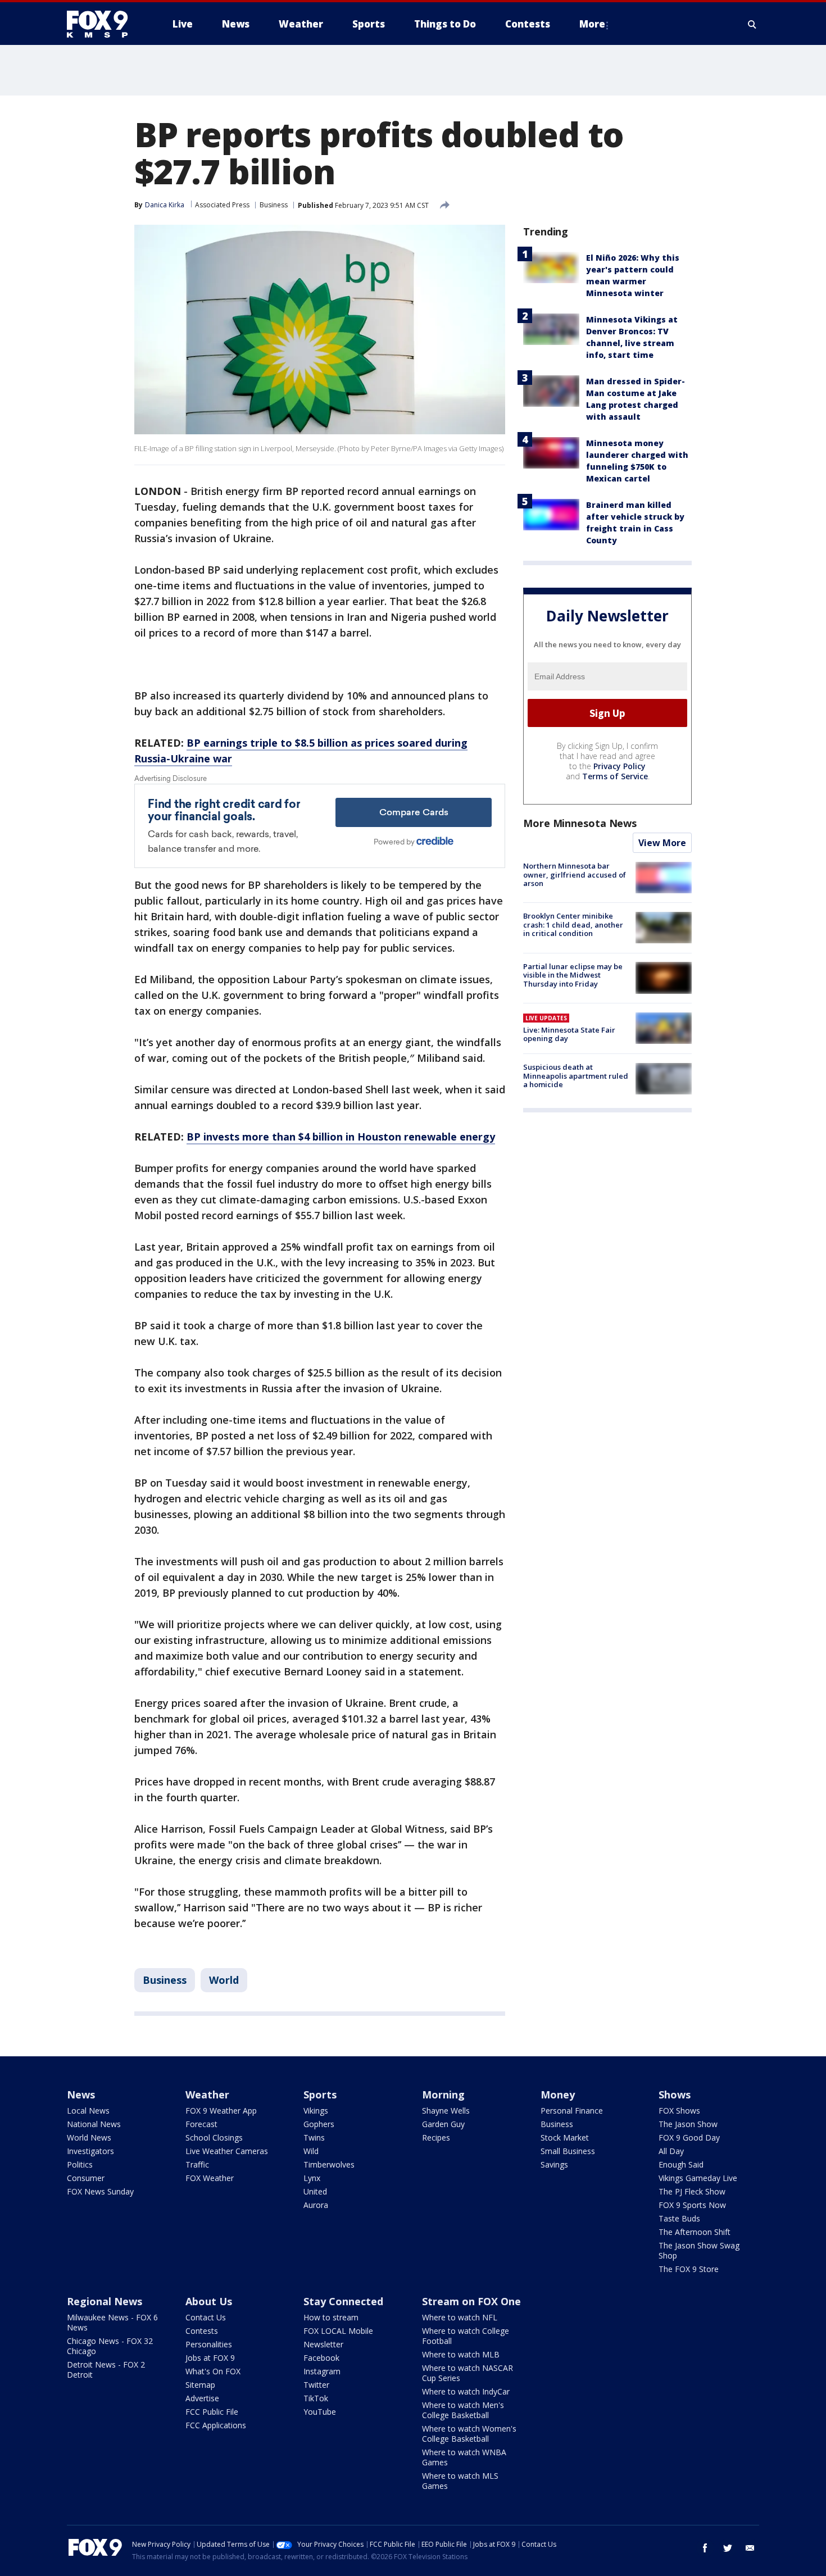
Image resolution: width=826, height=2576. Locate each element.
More (592, 24)
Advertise (202, 2398)
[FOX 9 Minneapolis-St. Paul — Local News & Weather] (104, 24)
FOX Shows (679, 2111)
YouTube (320, 2412)
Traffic (197, 2164)
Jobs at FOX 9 (210, 2358)
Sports (320, 2095)
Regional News (105, 2301)
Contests (202, 2331)
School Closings (214, 2137)
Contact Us (206, 2317)
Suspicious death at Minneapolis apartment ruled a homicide (576, 1076)
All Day (671, 2151)
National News (94, 2124)
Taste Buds (679, 2218)
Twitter (316, 2385)
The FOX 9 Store (689, 2269)
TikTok (316, 2398)
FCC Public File (212, 2412)
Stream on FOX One (471, 2301)
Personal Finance (572, 2111)
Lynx (312, 2178)
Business (274, 205)
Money (558, 2095)
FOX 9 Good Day (689, 2137)
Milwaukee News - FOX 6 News (112, 2322)
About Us (209, 2301)
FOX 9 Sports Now (692, 2205)
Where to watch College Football (466, 2336)
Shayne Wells (446, 2111)
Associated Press (222, 205)
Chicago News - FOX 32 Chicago (110, 2346)
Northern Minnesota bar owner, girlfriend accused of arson (575, 874)
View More (662, 843)
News (81, 2095)
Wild (311, 2151)
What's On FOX (213, 2371)
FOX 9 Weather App (221, 2111)
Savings (554, 2164)
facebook (705, 2548)
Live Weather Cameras (227, 2151)
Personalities (209, 2344)
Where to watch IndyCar (466, 2391)
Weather (207, 2095)
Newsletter (323, 2344)
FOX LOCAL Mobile (338, 2331)
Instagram (322, 2371)
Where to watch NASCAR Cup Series (468, 2373)
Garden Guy (443, 2124)
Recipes (436, 2137)
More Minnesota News (580, 823)
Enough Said (681, 2164)
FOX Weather (210, 2178)
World (224, 1980)
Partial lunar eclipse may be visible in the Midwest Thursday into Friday (573, 974)
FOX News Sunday (100, 2191)
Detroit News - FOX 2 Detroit (106, 2370)
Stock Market (565, 2137)
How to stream (331, 2317)
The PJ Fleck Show (692, 2191)
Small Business (568, 2151)
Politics (80, 2164)
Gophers (319, 2124)
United (315, 2191)
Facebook (321, 2358)
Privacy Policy (619, 766)
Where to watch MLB (461, 2354)
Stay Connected (343, 2301)
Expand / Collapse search (752, 24)
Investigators (90, 2151)
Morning (443, 2095)
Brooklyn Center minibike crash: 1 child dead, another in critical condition (573, 924)
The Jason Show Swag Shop (699, 2250)
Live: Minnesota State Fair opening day (569, 1034)
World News (89, 2137)
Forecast (201, 2124)
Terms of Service (615, 776)
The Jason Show (688, 2124)
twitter (728, 2548)
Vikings (316, 2111)
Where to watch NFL (460, 2317)
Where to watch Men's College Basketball (463, 2410)
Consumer (86, 2178)
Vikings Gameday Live (698, 2178)
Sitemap (200, 2385)
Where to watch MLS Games (460, 2481)
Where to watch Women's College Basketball (469, 2434)
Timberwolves (329, 2164)
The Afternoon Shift (695, 2232)
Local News (88, 2111)
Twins (314, 2137)
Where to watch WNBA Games (464, 2457)
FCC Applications (216, 2425)
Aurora (316, 2205)
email (750, 2548)
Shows (675, 2095)
